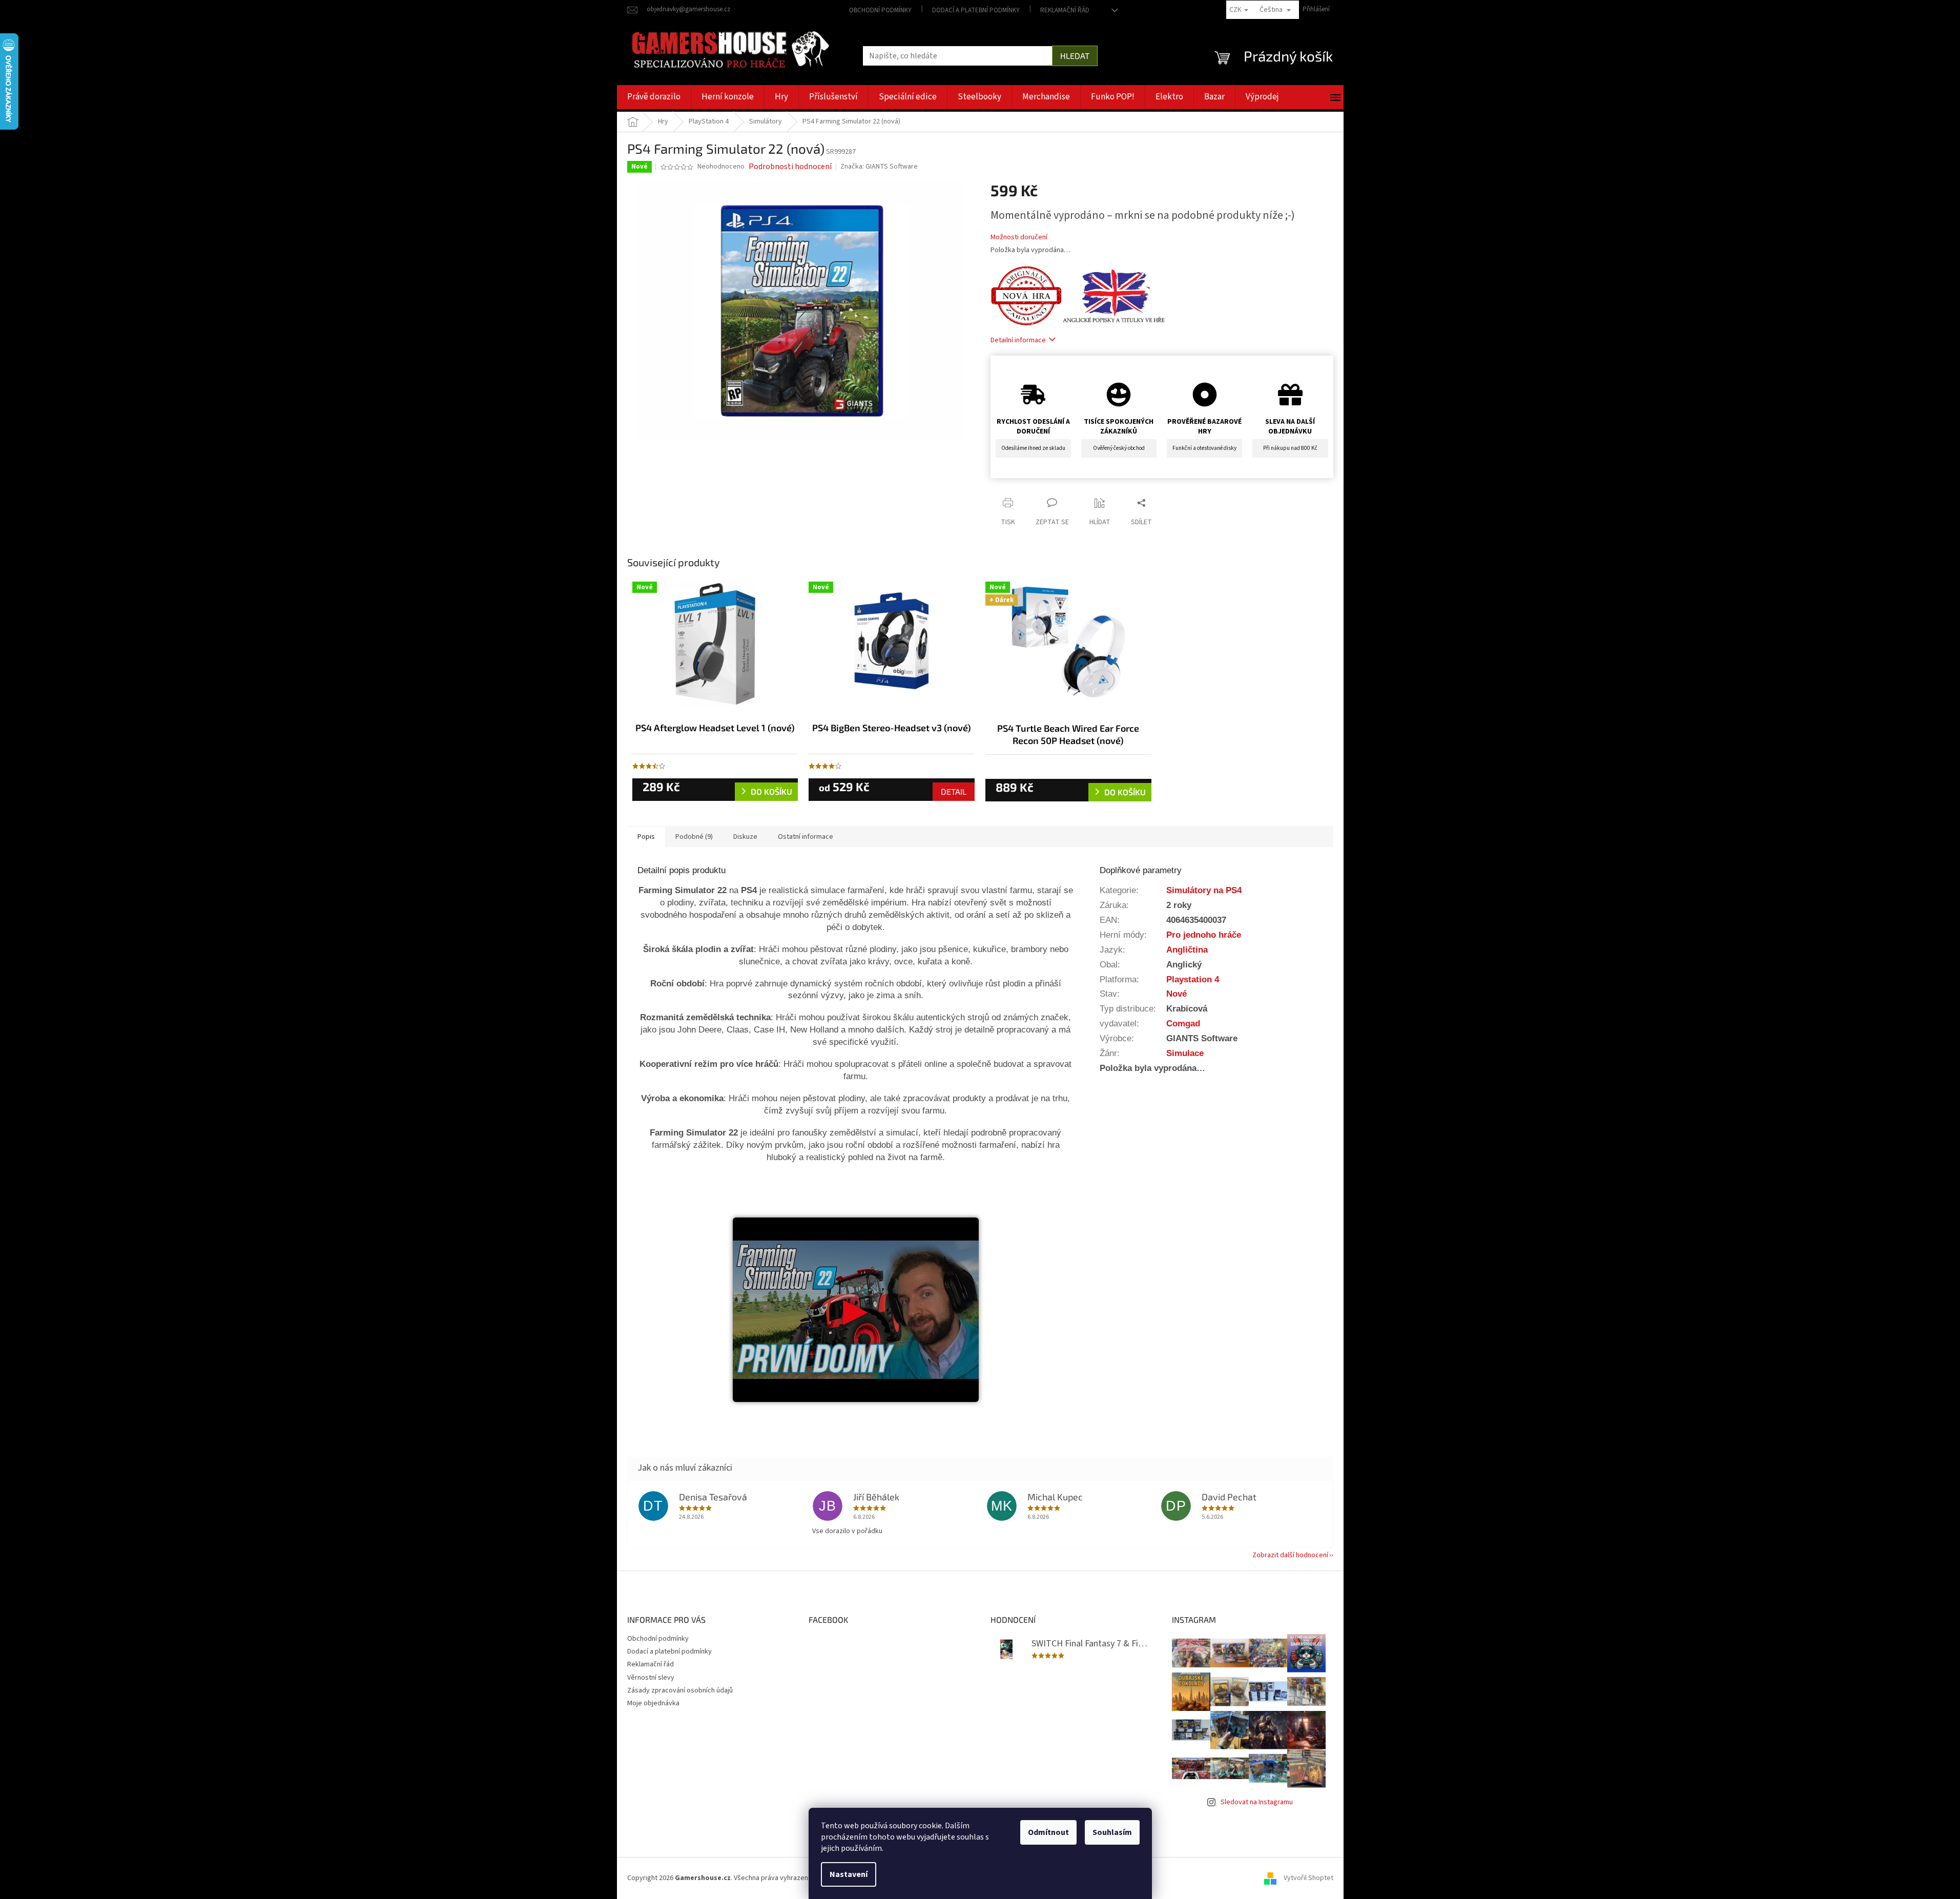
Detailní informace (1018, 340)
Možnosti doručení (1019, 238)
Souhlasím (1112, 1832)
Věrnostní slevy (651, 1678)
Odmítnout (1048, 1832)
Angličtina (1187, 949)
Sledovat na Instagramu (1257, 1802)
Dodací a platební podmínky (976, 10)
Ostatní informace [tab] (806, 837)
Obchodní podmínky (880, 10)
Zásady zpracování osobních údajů (680, 1690)
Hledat (1075, 56)
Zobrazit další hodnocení (1290, 1555)
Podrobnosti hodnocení (790, 167)
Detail (954, 791)
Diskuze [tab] (745, 837)
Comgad (1183, 1023)
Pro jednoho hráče (1204, 935)
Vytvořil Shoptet (1308, 1878)
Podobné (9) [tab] (694, 837)
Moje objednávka (653, 1703)
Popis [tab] (646, 837)
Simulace (1185, 1053)
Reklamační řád (1065, 10)
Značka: (879, 167)
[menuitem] (654, 97)
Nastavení (849, 1874)
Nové (1177, 994)
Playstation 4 (1193, 979)
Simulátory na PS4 (1204, 890)
